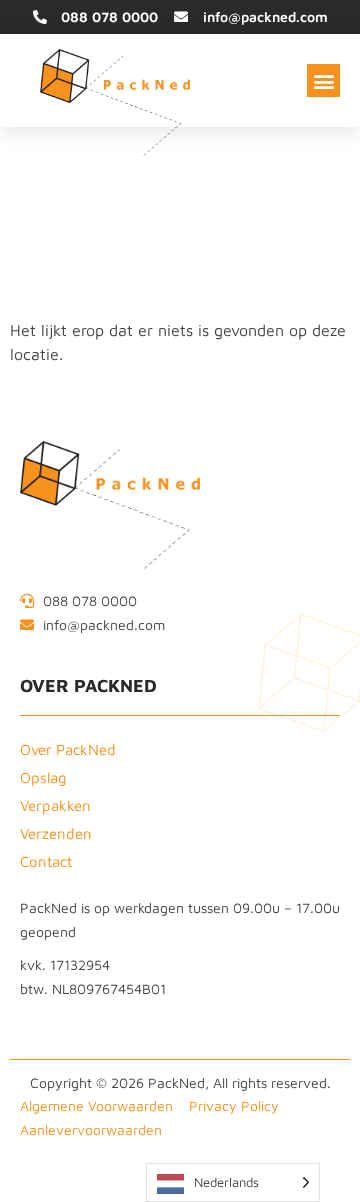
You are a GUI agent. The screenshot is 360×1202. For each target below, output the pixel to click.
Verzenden (56, 833)
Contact (46, 861)
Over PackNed (68, 749)
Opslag (43, 777)
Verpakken (55, 805)
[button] (323, 80)
